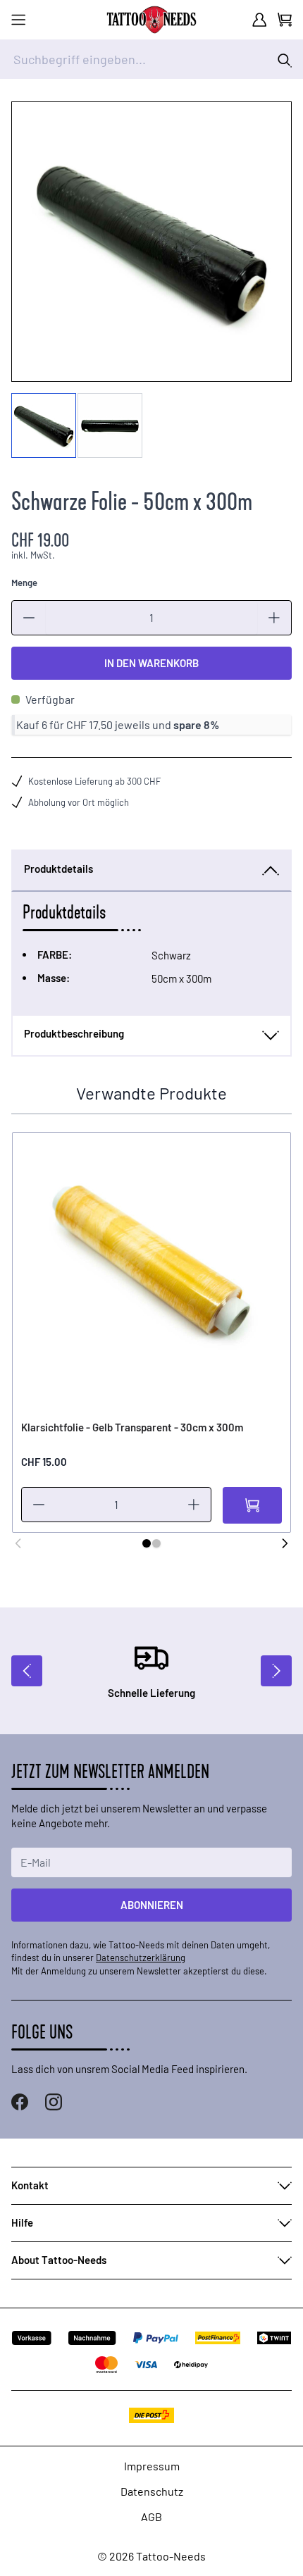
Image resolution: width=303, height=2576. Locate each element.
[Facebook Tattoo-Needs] (20, 2102)
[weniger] (29, 618)
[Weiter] (285, 1543)
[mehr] (274, 618)
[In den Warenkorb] (252, 1505)
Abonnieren (152, 1905)
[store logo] (151, 20)
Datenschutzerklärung (141, 1958)
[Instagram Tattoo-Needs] (54, 2102)
